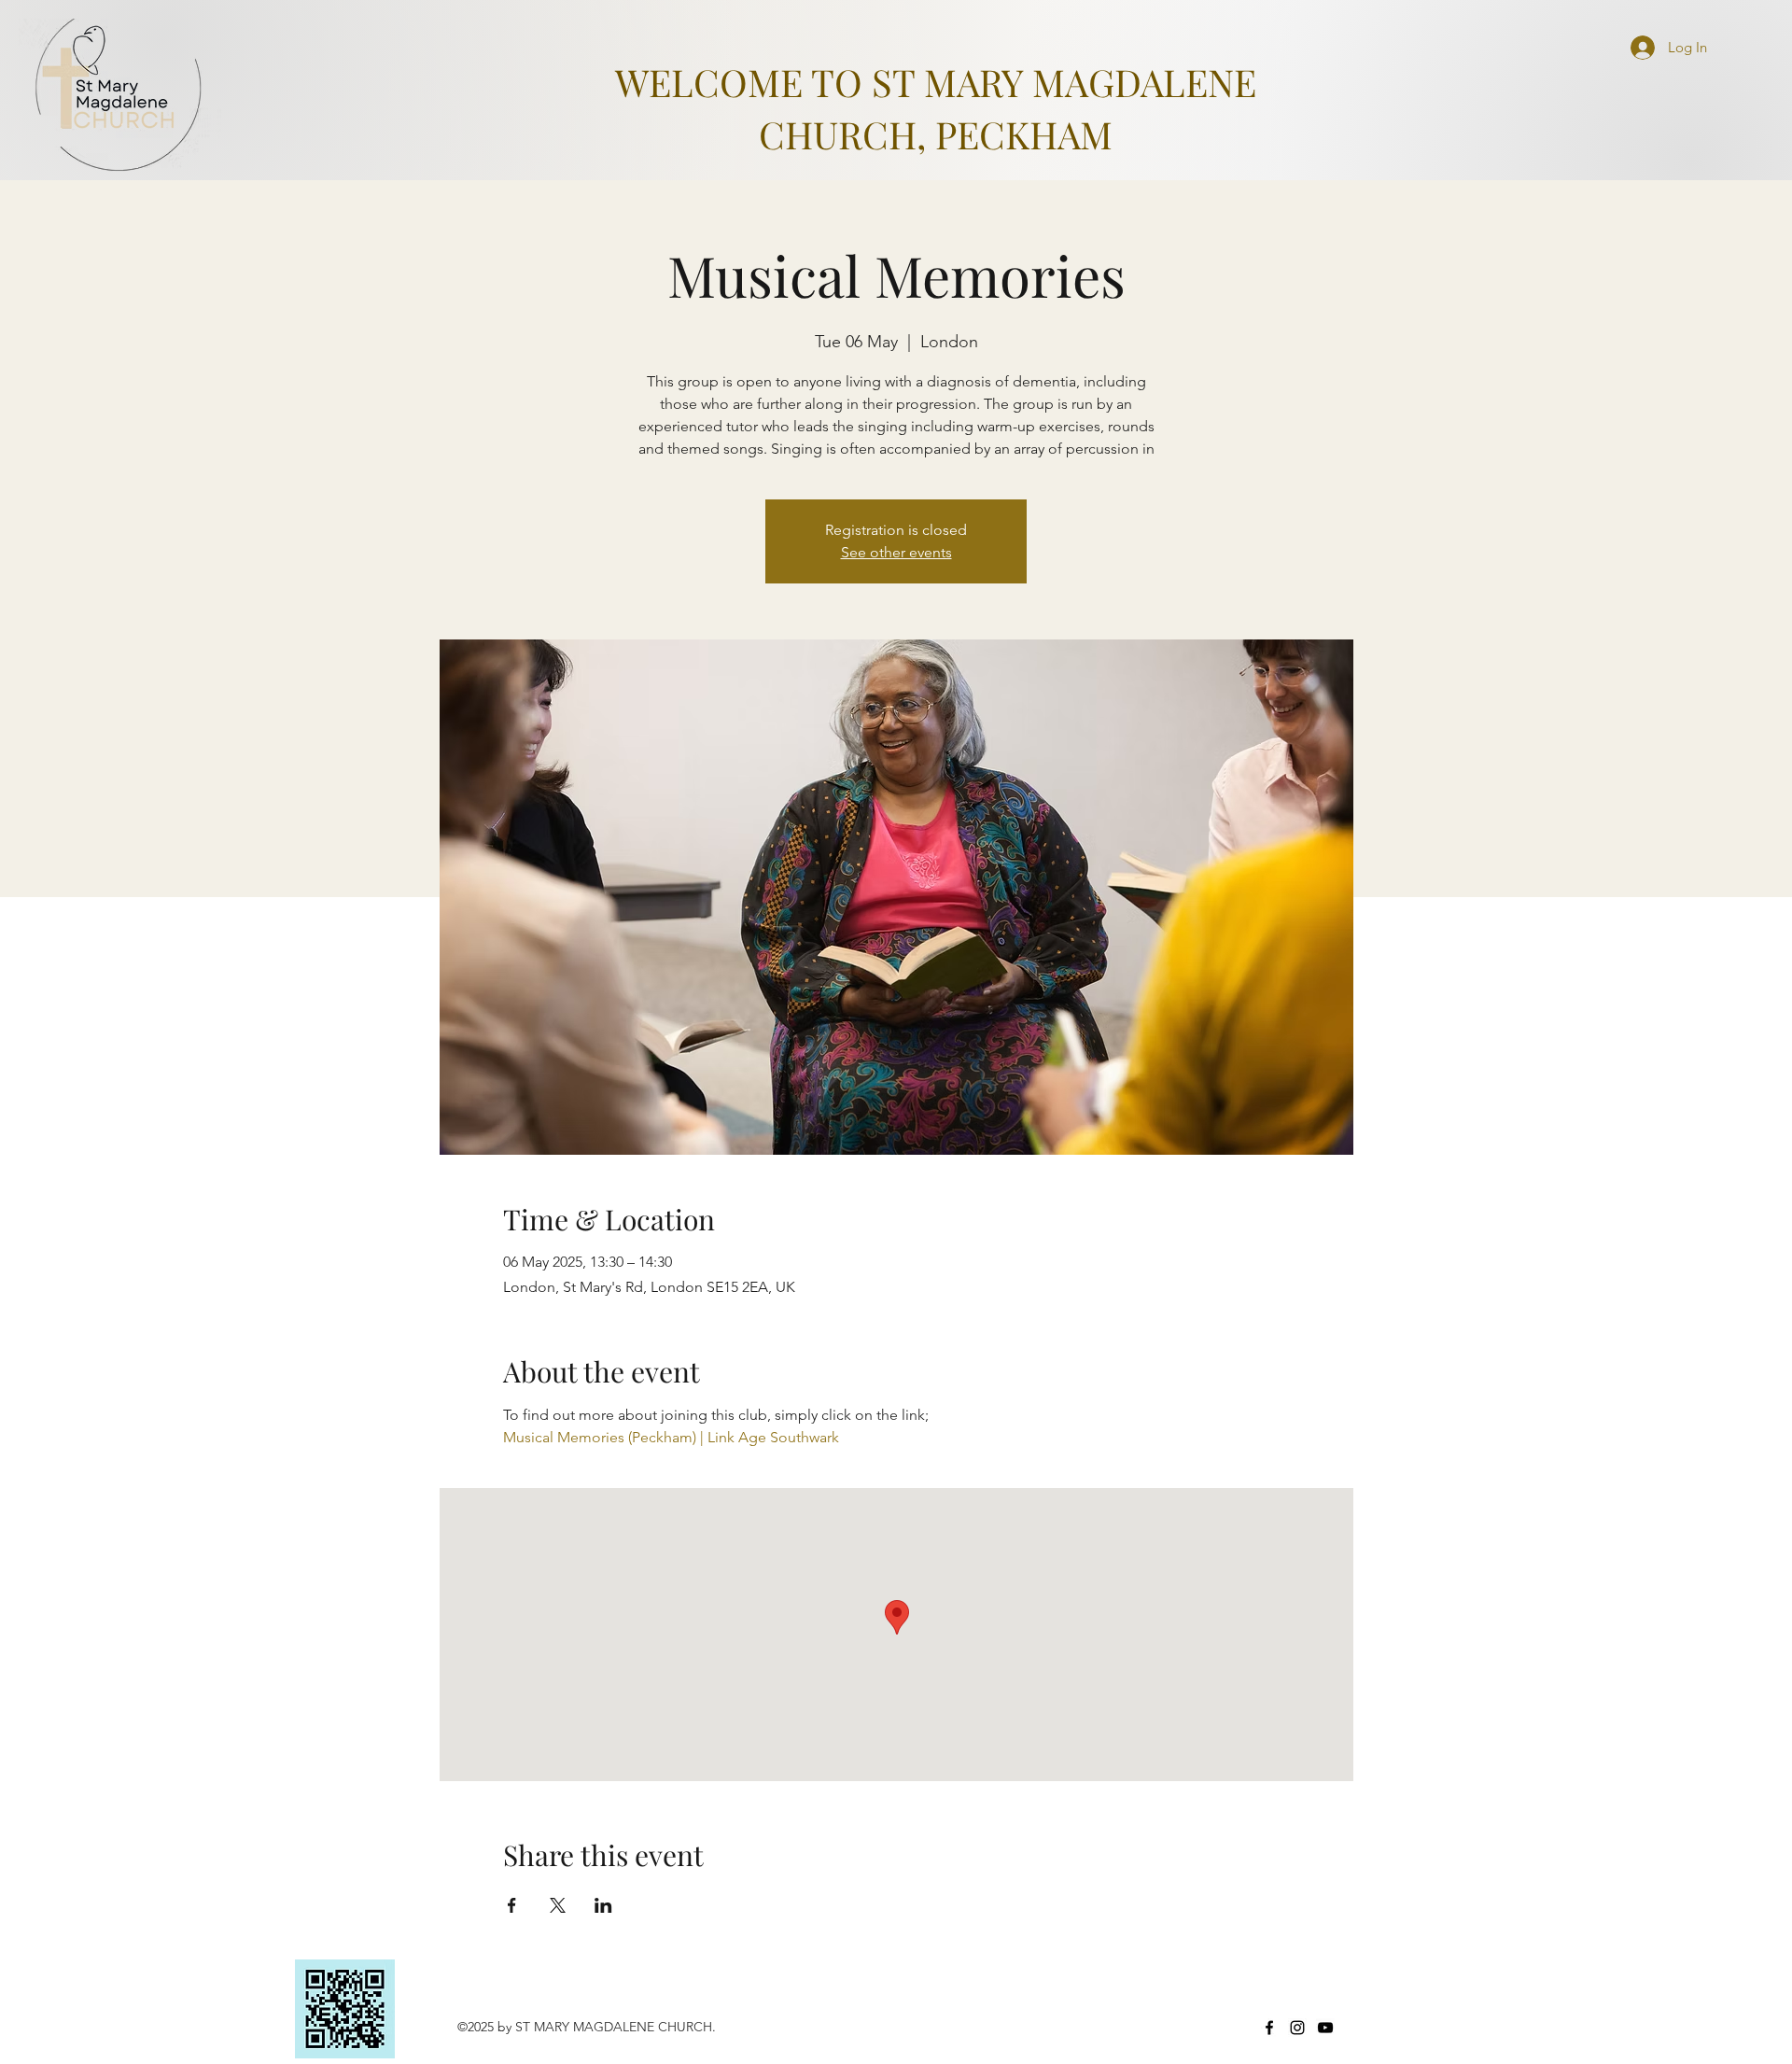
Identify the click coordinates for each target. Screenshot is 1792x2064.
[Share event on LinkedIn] (603, 1905)
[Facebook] (1269, 2028)
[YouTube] (1325, 2028)
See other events (896, 552)
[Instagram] (1297, 2028)
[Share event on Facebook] (512, 1905)
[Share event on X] (558, 1905)
